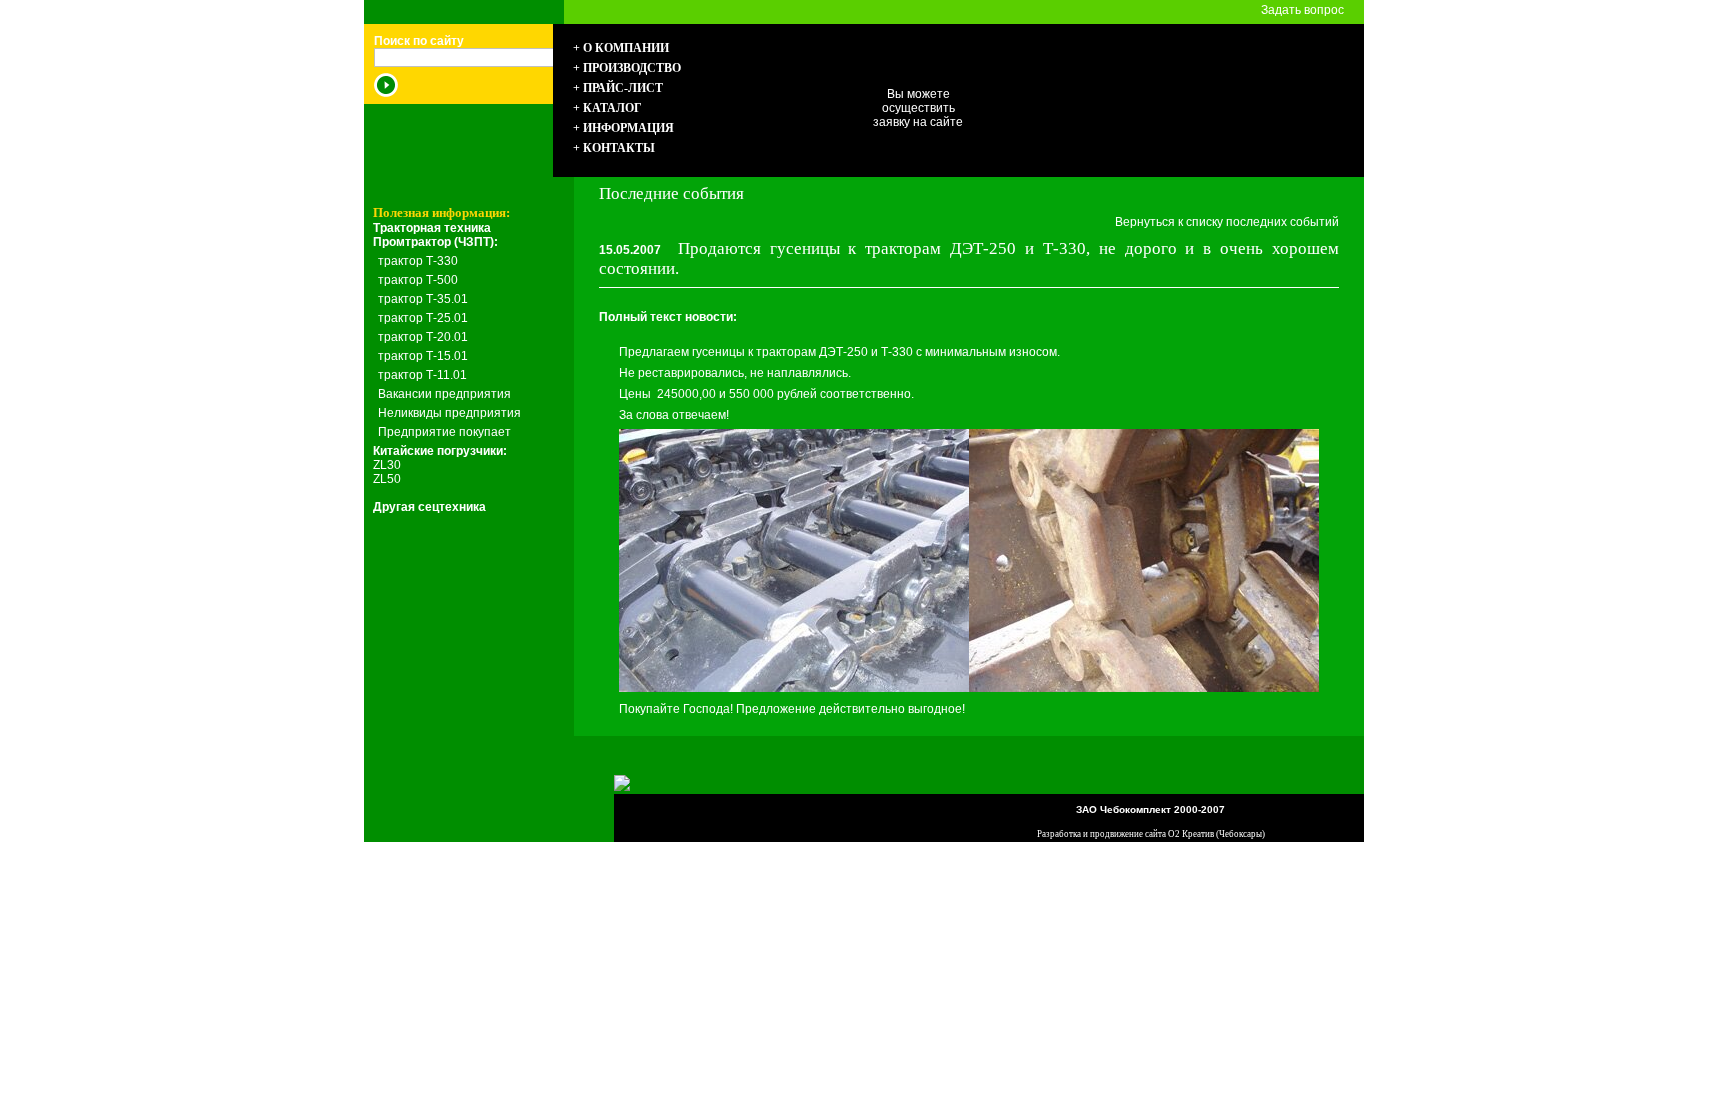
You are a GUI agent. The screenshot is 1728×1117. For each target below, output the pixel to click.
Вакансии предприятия (444, 394)
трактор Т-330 (418, 261)
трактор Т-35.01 (423, 299)
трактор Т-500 (418, 280)
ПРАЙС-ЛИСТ (623, 88)
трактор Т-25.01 (423, 318)
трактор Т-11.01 (422, 375)
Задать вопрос (1302, 10)
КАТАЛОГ (612, 108)
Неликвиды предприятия (449, 413)
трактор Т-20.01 (423, 337)
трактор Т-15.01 (423, 356)
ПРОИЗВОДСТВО (632, 68)
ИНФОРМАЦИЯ (628, 128)
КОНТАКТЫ (619, 148)
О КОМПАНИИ (626, 48)
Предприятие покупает (444, 432)
